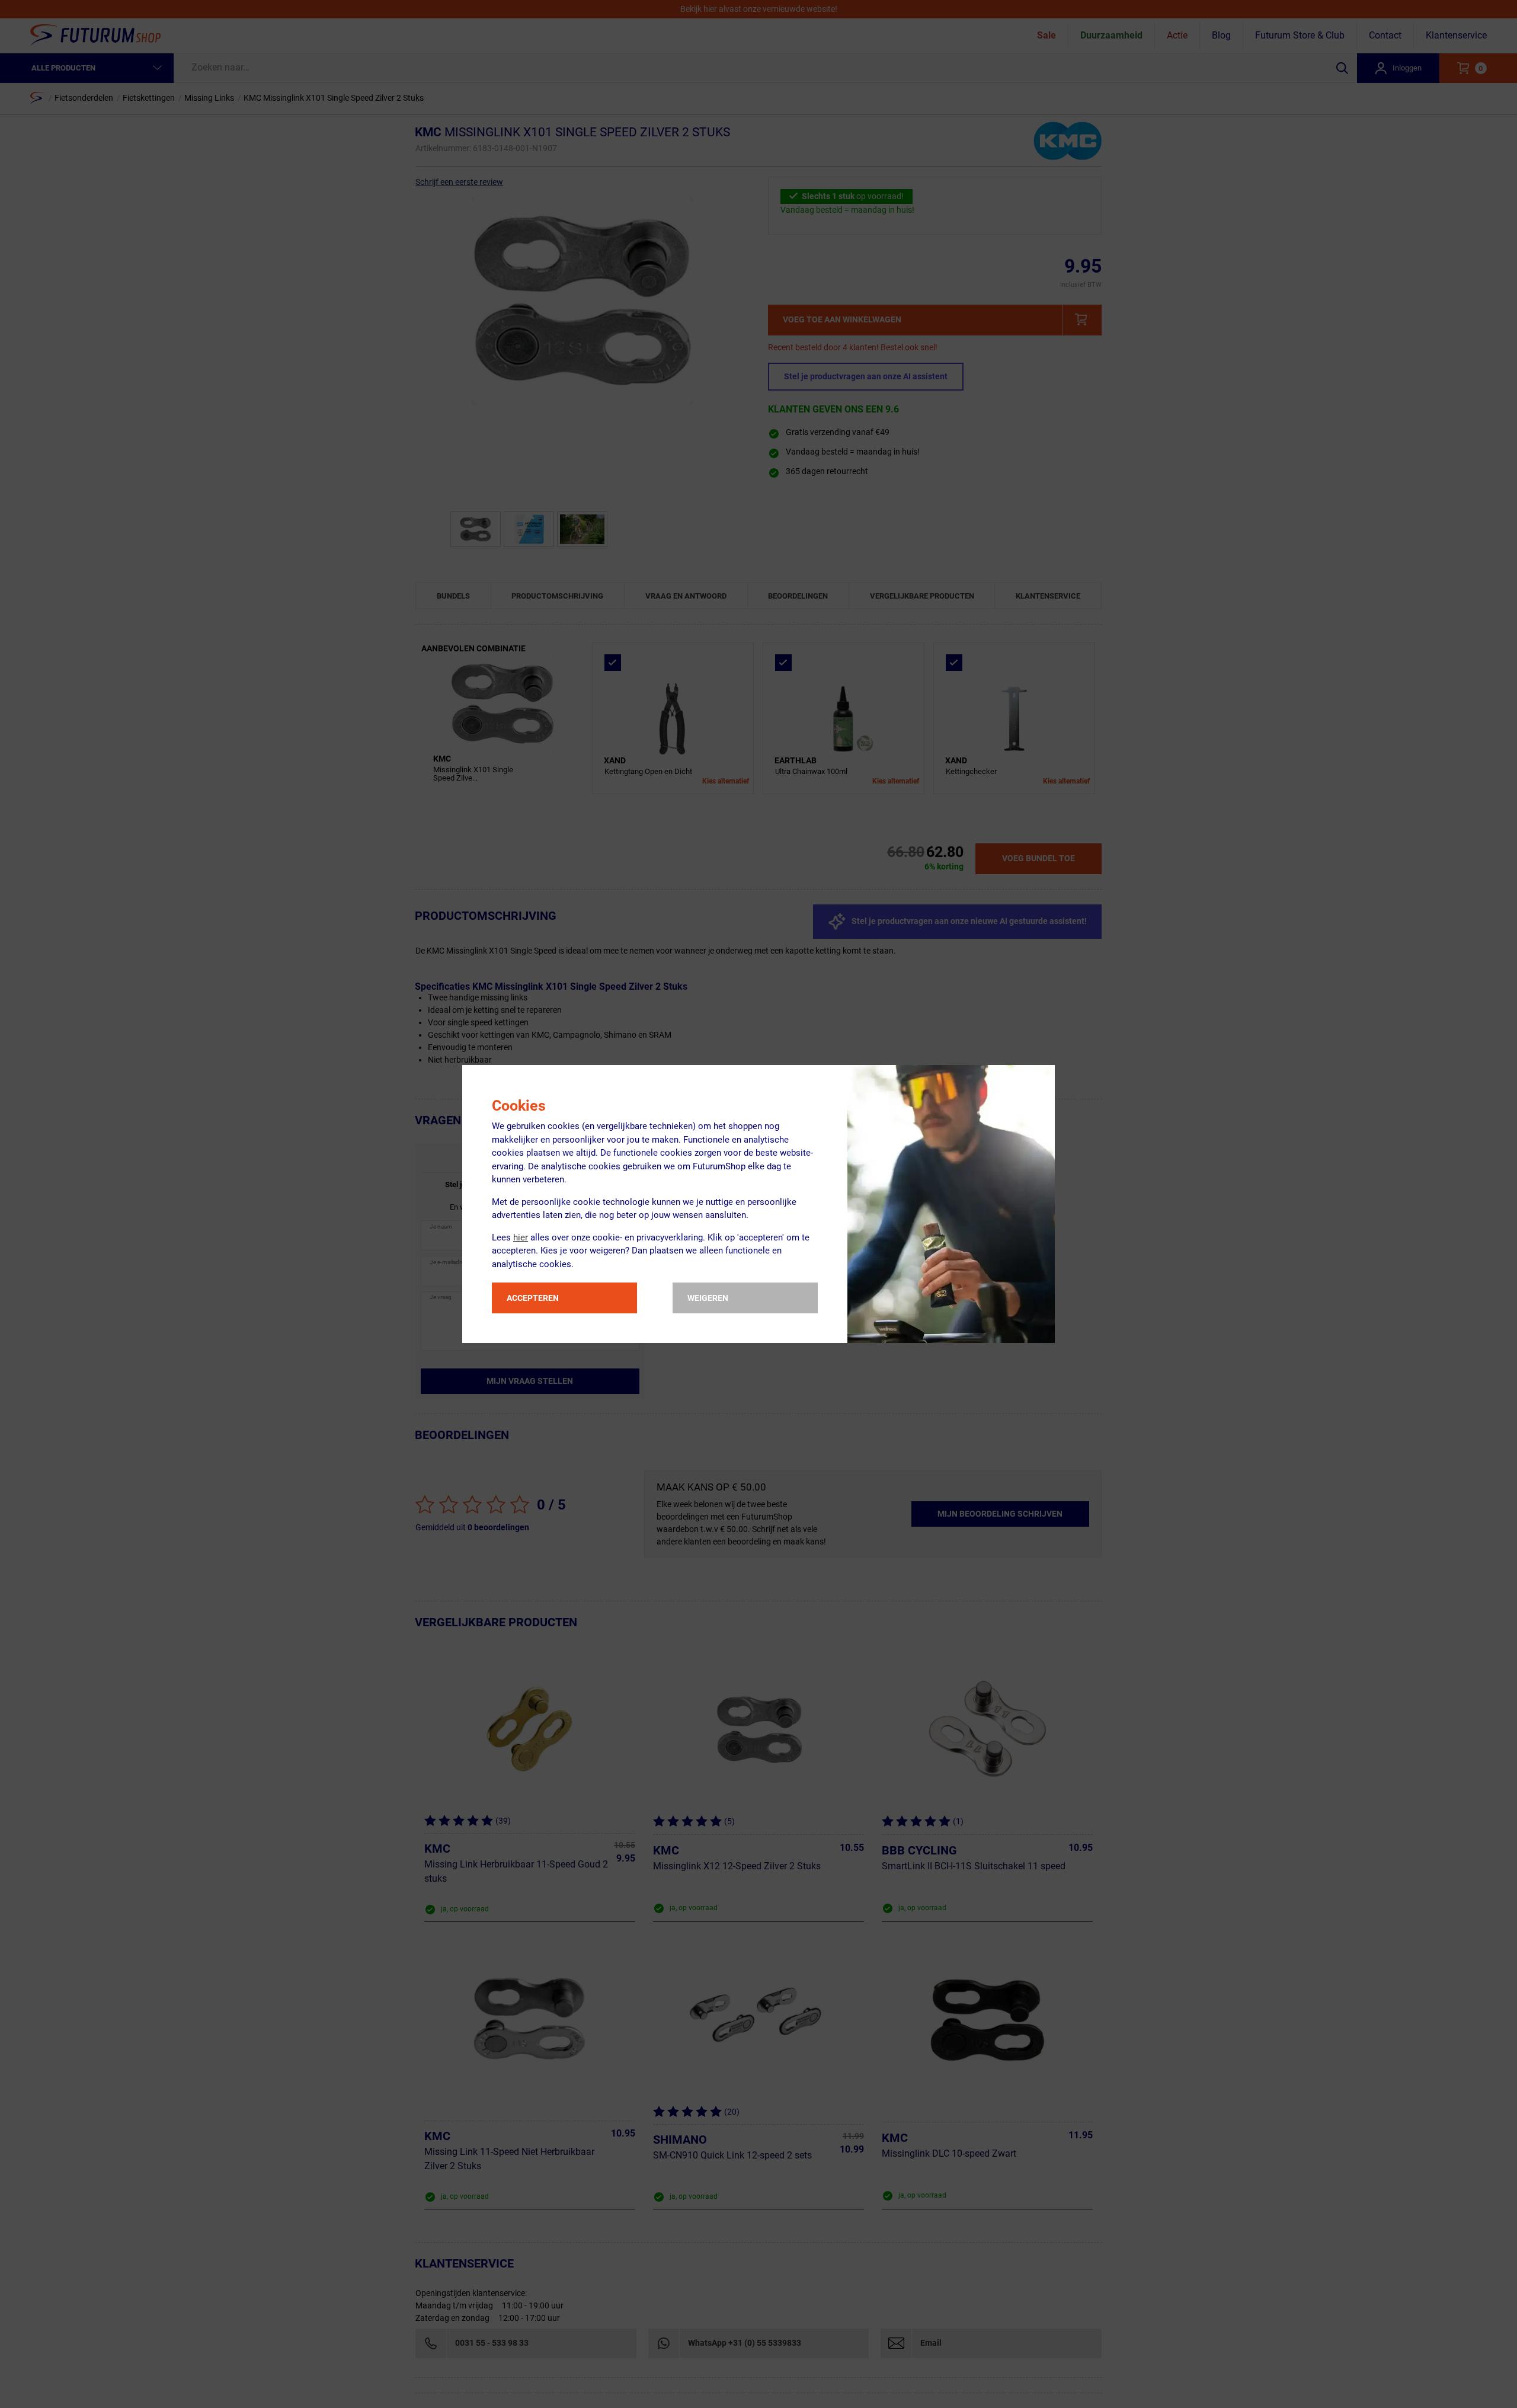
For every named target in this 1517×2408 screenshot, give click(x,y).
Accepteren (533, 1298)
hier (521, 1237)
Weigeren (708, 1298)
